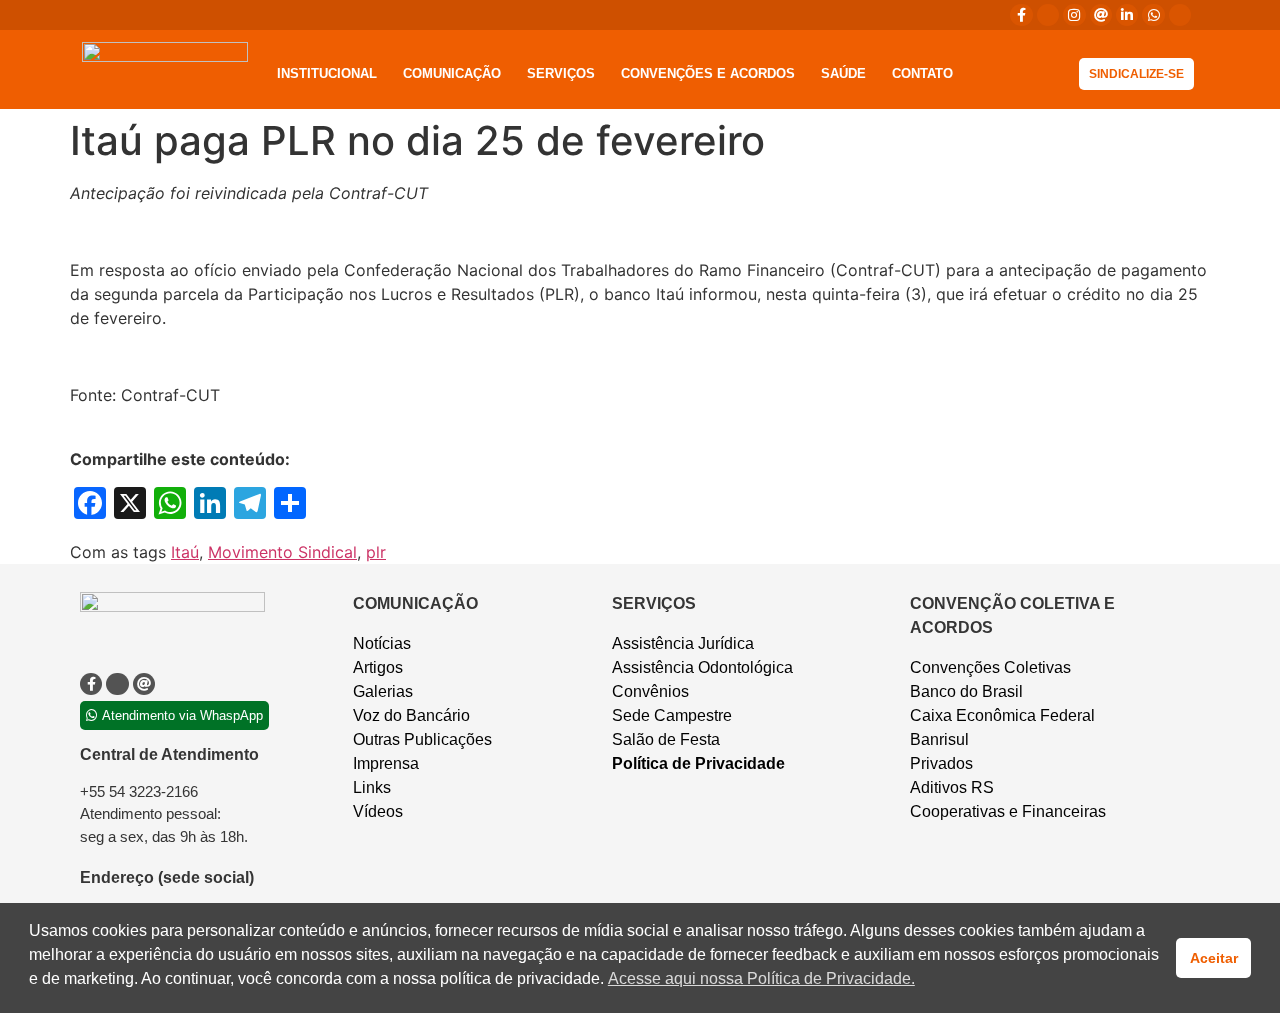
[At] (1101, 15)
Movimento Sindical (282, 552)
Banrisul (939, 739)
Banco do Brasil (966, 691)
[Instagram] (1074, 15)
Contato (922, 73)
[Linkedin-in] (1127, 15)
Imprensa (386, 763)
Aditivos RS (952, 787)
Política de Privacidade (698, 763)
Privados (941, 763)
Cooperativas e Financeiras (1008, 811)
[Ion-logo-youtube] (1180, 15)
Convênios (650, 691)
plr (376, 552)
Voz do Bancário (411, 715)
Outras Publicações (422, 739)
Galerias (383, 691)
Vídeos (378, 811)
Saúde (843, 73)
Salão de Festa (666, 739)
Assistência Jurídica (683, 643)
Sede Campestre (672, 715)
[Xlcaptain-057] (1048, 15)
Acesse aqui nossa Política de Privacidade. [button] (761, 978)
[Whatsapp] (1153, 15)
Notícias (382, 643)
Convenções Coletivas (990, 667)
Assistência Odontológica (702, 667)
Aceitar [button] (1214, 958)
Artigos (378, 667)
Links (372, 787)
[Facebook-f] (1021, 15)
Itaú (185, 552)
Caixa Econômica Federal (1002, 715)
